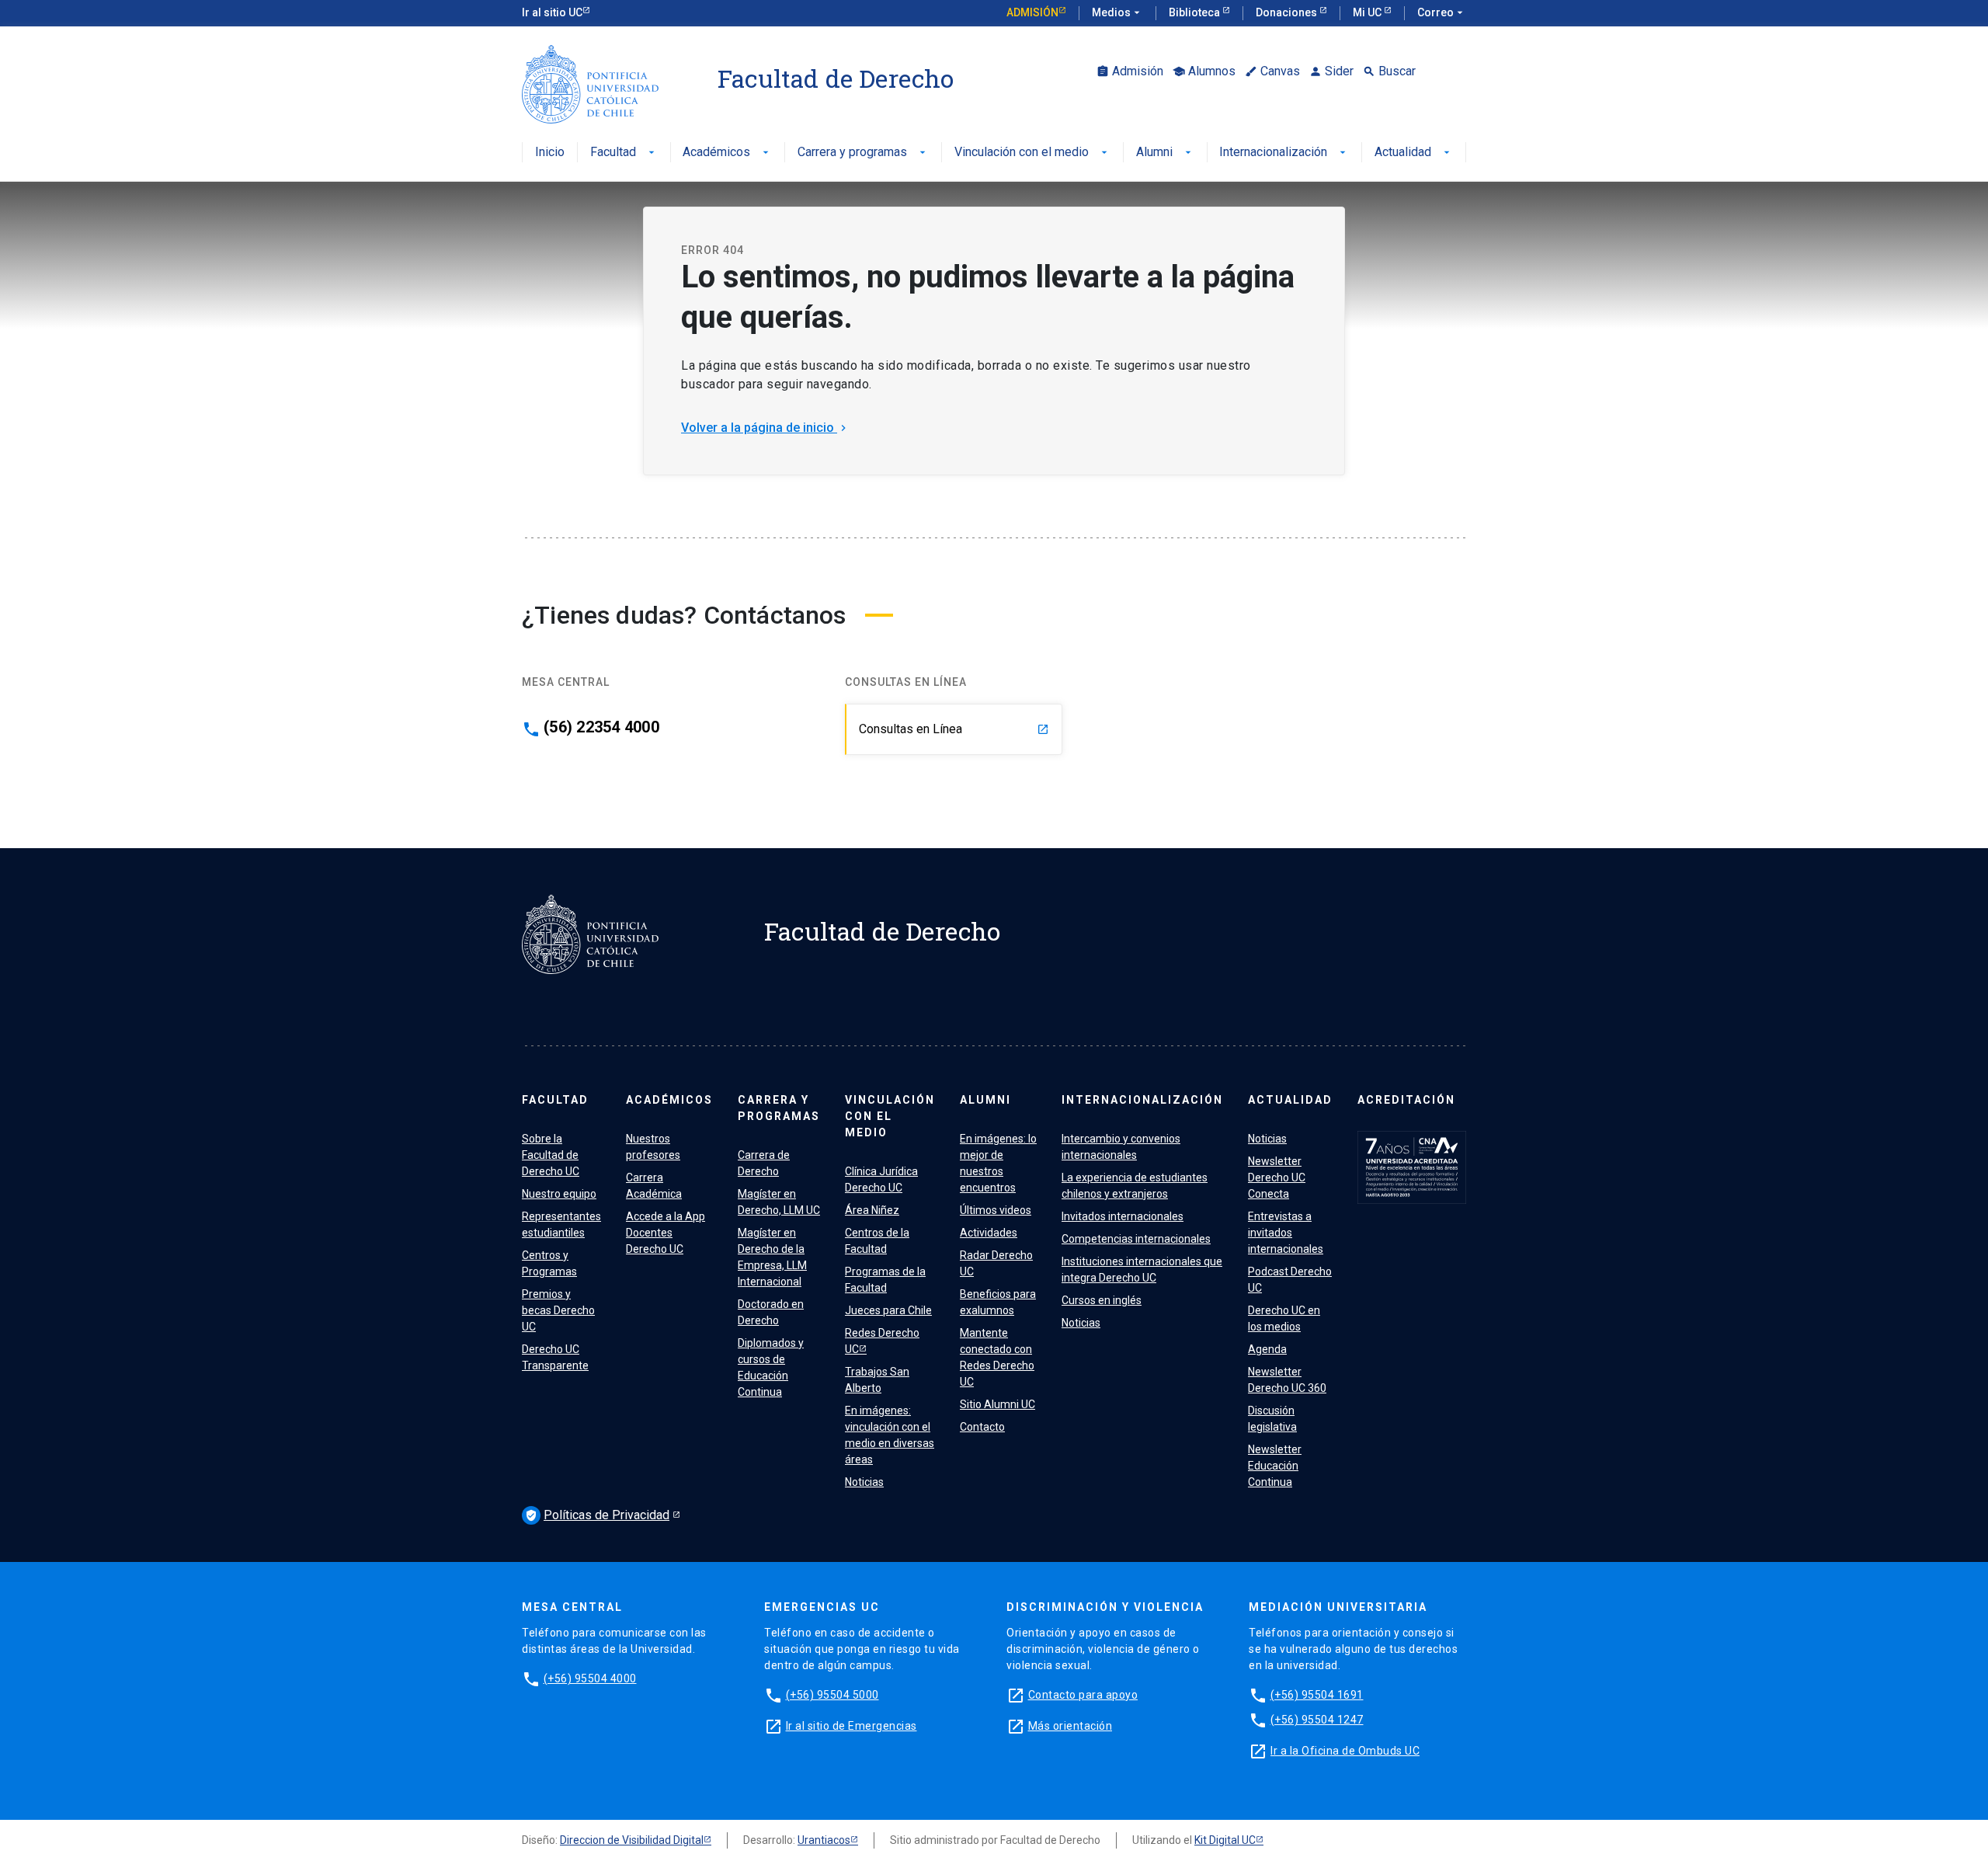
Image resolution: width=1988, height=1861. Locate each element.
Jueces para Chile (888, 1310)
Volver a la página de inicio (765, 428)
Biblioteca (1196, 12)
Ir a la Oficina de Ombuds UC (1345, 1751)
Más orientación (1070, 1726)
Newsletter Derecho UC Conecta (1277, 1177)
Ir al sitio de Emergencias (852, 1726)
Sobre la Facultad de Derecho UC (551, 1155)
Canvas (1272, 71)
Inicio (550, 153)
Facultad (624, 153)
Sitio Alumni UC (997, 1404)
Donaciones (1288, 12)
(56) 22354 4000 (601, 727)
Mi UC (1368, 12)
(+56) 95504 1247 (1317, 1720)
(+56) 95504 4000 (590, 1678)
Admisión (1032, 12)
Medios (1117, 12)
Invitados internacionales (1123, 1216)
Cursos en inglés (1102, 1300)
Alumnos (1204, 71)
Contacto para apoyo (1083, 1695)
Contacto (982, 1427)
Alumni (1165, 153)
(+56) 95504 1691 (1317, 1695)
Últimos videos (996, 1210)
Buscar (1389, 71)
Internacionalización (1284, 153)
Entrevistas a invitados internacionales (1286, 1233)
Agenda (1267, 1349)
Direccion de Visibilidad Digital (632, 1840)
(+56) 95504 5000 (832, 1695)
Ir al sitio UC (552, 12)
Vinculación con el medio (1032, 153)
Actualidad (1414, 153)
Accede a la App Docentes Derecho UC (666, 1233)
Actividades (989, 1233)
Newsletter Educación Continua (1275, 1466)
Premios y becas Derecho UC (558, 1310)
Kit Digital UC (1225, 1840)
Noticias (864, 1482)
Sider (1331, 71)
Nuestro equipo (559, 1194)
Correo (1442, 12)
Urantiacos (824, 1840)
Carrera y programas (863, 153)
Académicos (727, 153)
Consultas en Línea (954, 729)
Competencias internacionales (1136, 1239)
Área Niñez (872, 1210)
